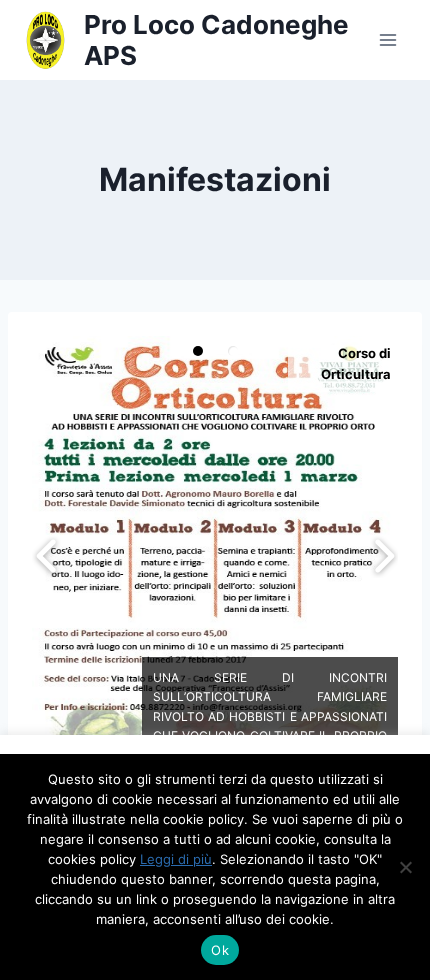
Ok (220, 950)
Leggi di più (176, 859)
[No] (405, 867)
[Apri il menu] (387, 39)
